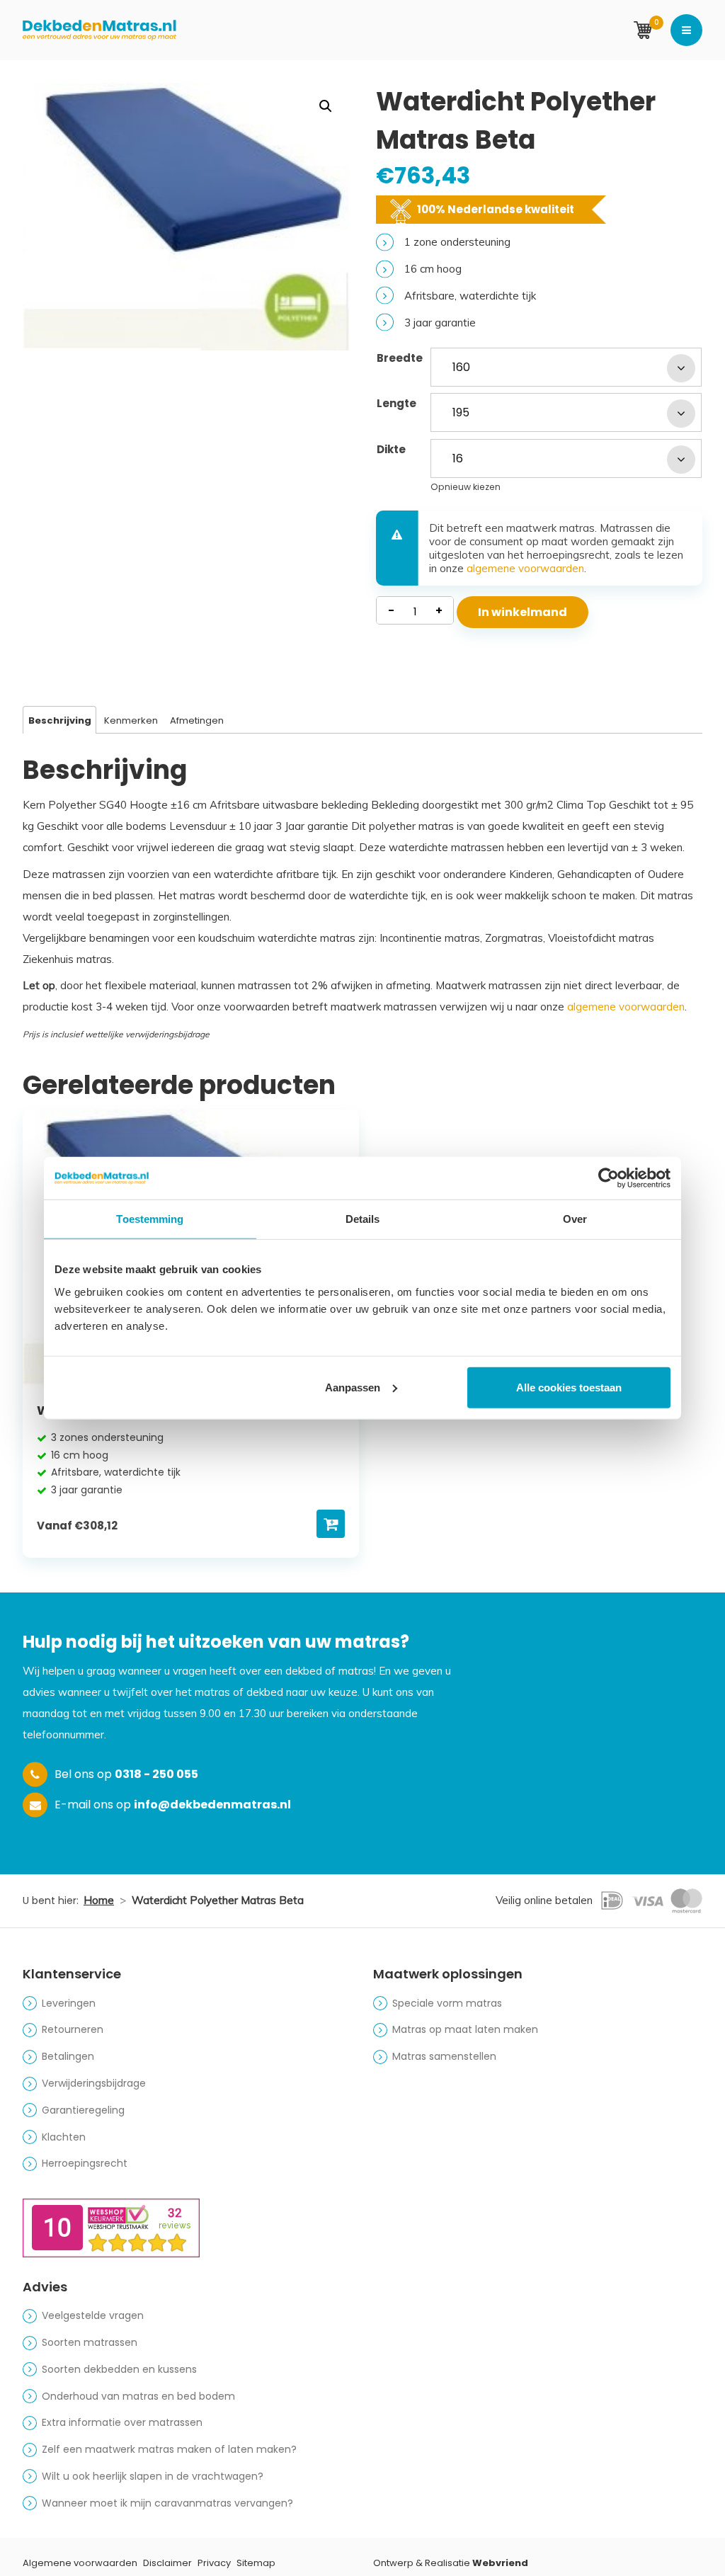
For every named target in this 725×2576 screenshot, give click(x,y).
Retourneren (73, 2029)
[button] (326, 106)
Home (99, 1900)
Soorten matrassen (90, 2342)
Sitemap (256, 2563)
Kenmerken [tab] (131, 720)
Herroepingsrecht (85, 2163)
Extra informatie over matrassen (122, 2422)
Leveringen (69, 2003)
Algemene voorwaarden (80, 2563)
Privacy (214, 2563)
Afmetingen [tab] (197, 720)
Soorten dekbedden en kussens (119, 2369)
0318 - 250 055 (156, 1774)
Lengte (396, 403)
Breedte (400, 358)
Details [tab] (363, 1219)
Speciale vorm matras (447, 2003)
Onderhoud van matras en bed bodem (138, 2396)
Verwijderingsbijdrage (94, 2083)
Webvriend (500, 2563)
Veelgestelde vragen (93, 2315)
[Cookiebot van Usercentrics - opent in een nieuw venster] (609, 1178)
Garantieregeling (83, 2110)
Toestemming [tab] (150, 1219)
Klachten (64, 2137)
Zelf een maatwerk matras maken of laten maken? (169, 2449)
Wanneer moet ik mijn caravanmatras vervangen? (167, 2503)
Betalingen (68, 2056)
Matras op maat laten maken (465, 2029)
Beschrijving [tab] (60, 720)
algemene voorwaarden (525, 568)
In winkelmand (523, 612)
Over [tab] (575, 1219)
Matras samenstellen (444, 2056)
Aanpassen (353, 1387)
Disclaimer (167, 2563)
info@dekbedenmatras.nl (212, 1805)
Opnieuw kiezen (466, 487)
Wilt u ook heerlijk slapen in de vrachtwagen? (153, 2476)
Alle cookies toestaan (569, 1387)
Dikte (391, 449)
